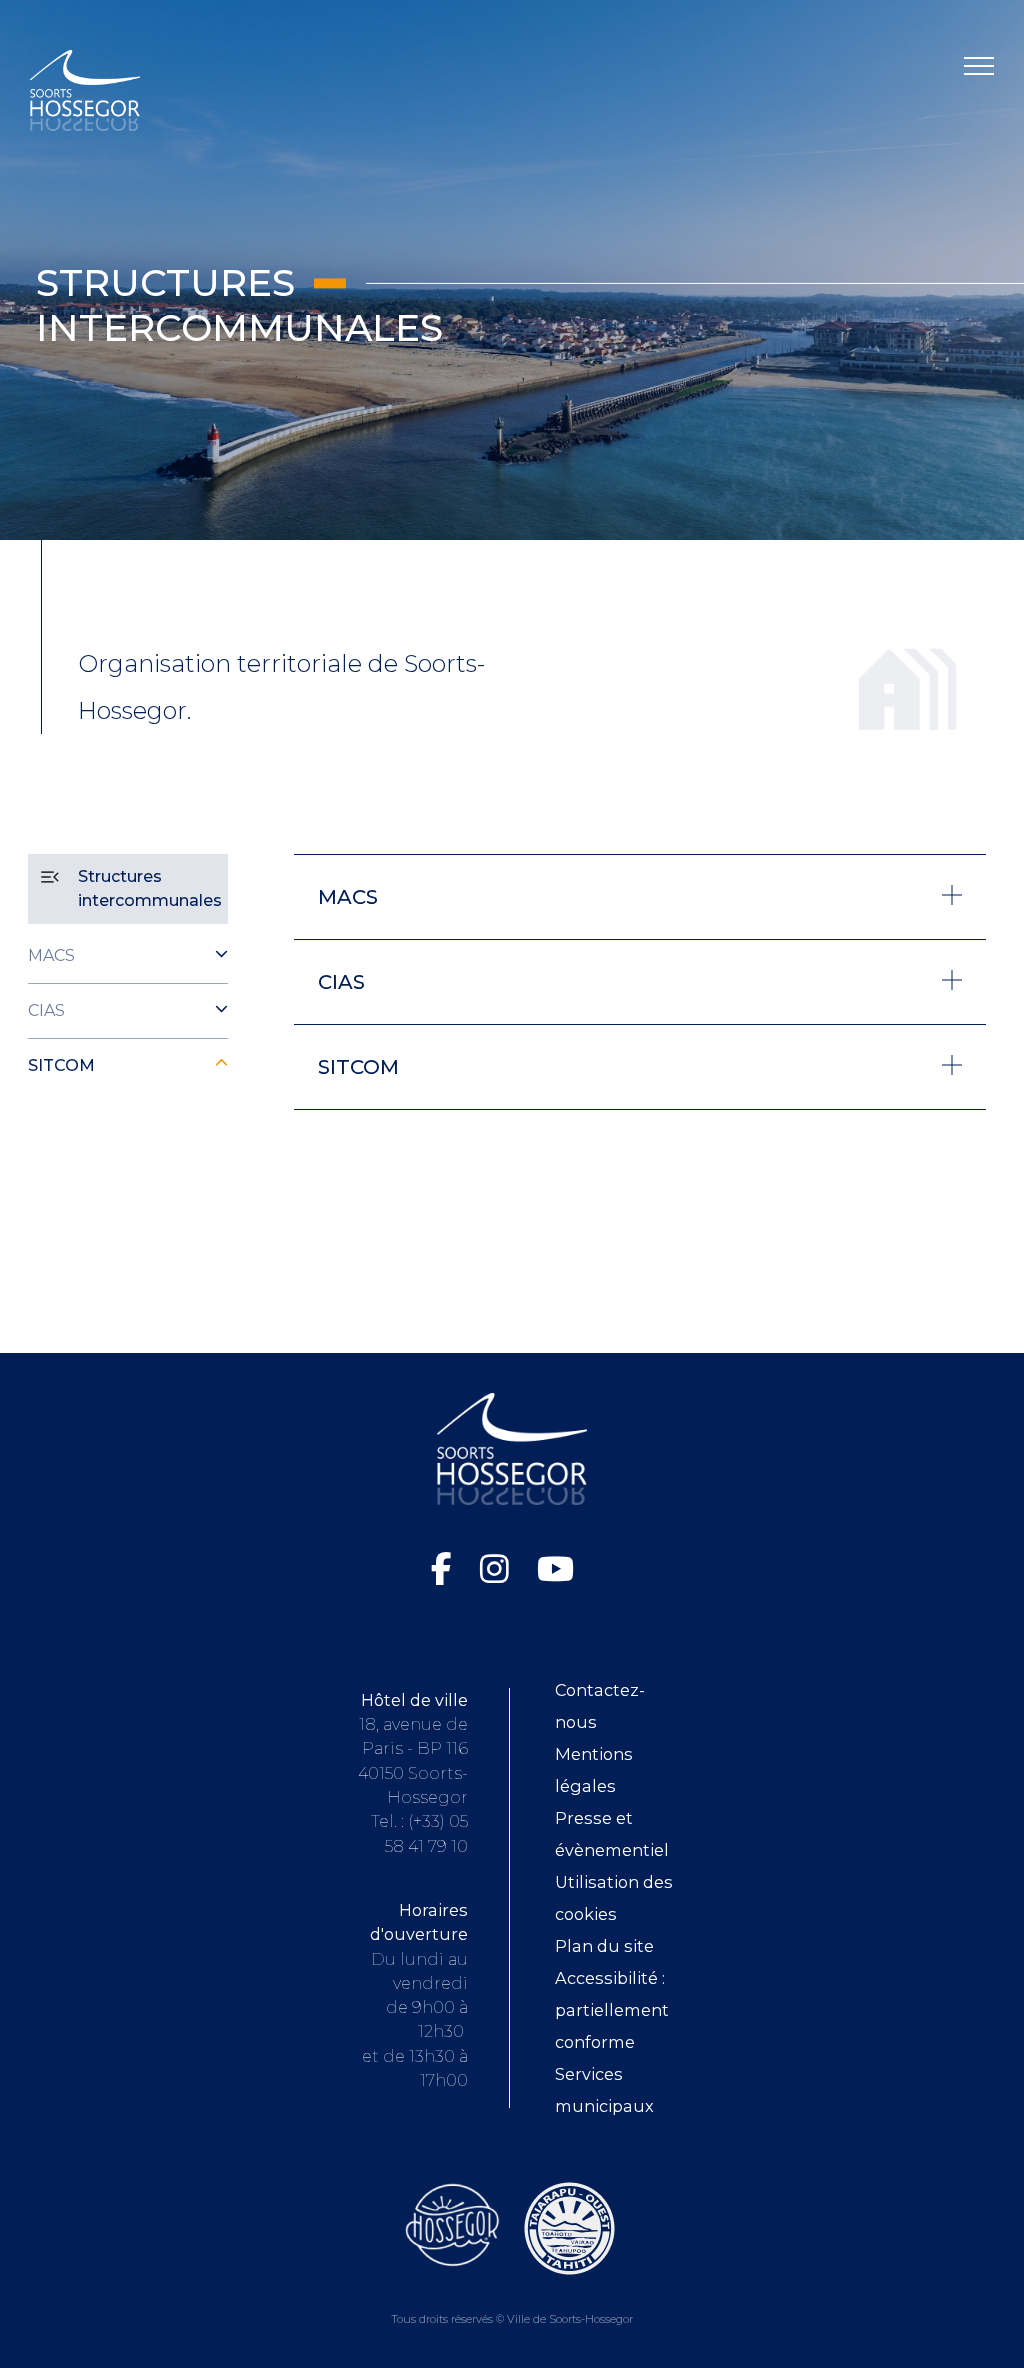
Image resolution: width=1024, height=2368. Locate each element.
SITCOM (61, 1065)
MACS (51, 955)
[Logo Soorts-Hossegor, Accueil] (85, 89)
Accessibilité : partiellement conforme (612, 2010)
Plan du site (604, 1946)
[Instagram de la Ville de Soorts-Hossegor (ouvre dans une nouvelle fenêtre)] (498, 1569)
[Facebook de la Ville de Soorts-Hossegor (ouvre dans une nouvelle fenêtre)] (445, 1569)
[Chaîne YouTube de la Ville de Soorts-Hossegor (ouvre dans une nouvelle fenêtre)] (555, 1569)
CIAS (46, 1010)
